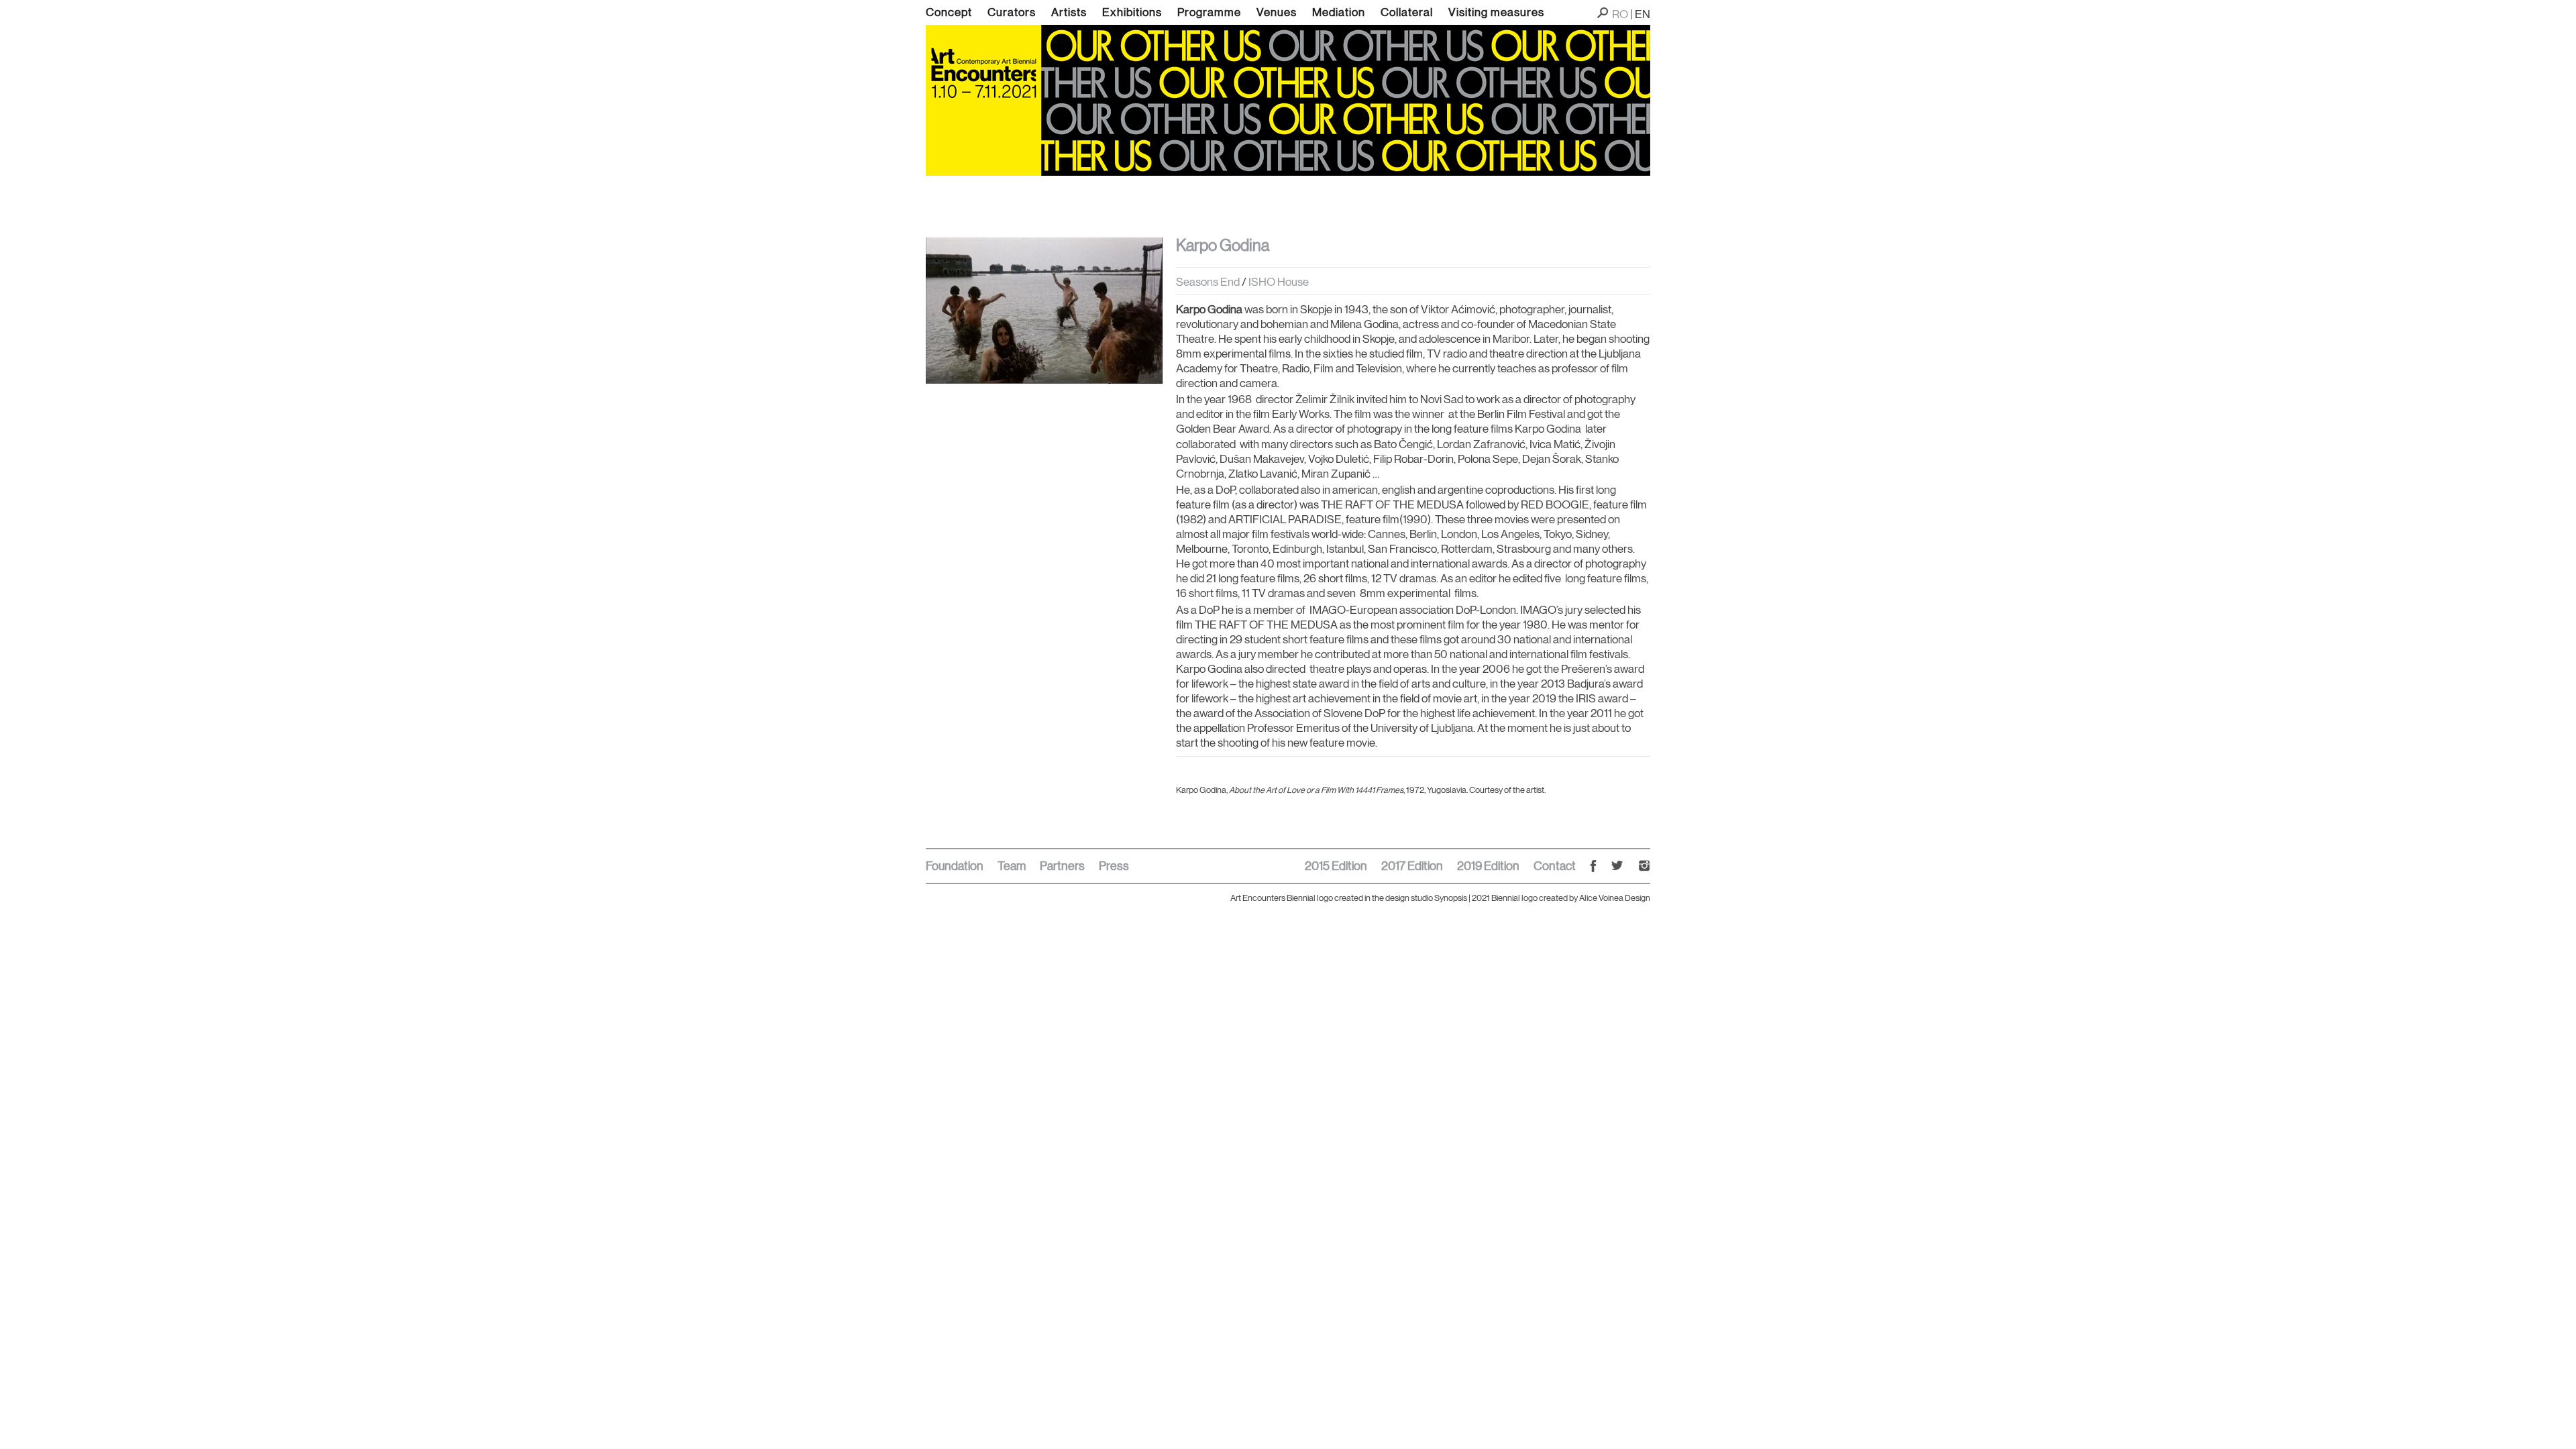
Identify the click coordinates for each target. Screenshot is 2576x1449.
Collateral (1407, 12)
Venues (1277, 12)
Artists (1069, 12)
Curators (1012, 12)
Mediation (1339, 12)
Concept (949, 12)
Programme (1209, 12)
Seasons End (1209, 282)
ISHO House (1279, 282)
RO (1620, 14)
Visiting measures (1496, 12)
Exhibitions (1132, 12)
